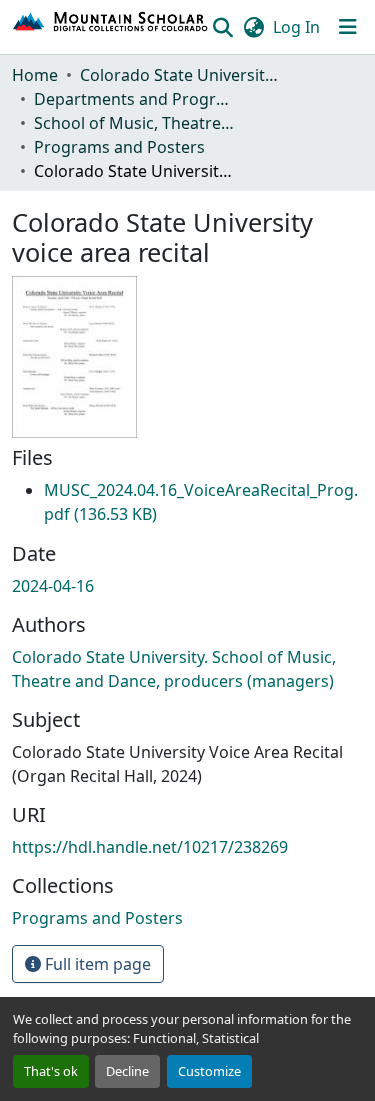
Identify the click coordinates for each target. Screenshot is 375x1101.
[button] (111, 27)
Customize (209, 1071)
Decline (127, 1071)
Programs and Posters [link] (119, 147)
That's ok (51, 1071)
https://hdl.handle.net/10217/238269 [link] (150, 847)
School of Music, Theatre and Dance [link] (134, 123)
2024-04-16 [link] (53, 586)
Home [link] (35, 75)
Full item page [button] (96, 964)
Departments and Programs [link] (134, 99)
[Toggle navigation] (348, 27)
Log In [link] (296, 27)
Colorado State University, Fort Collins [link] (180, 75)
